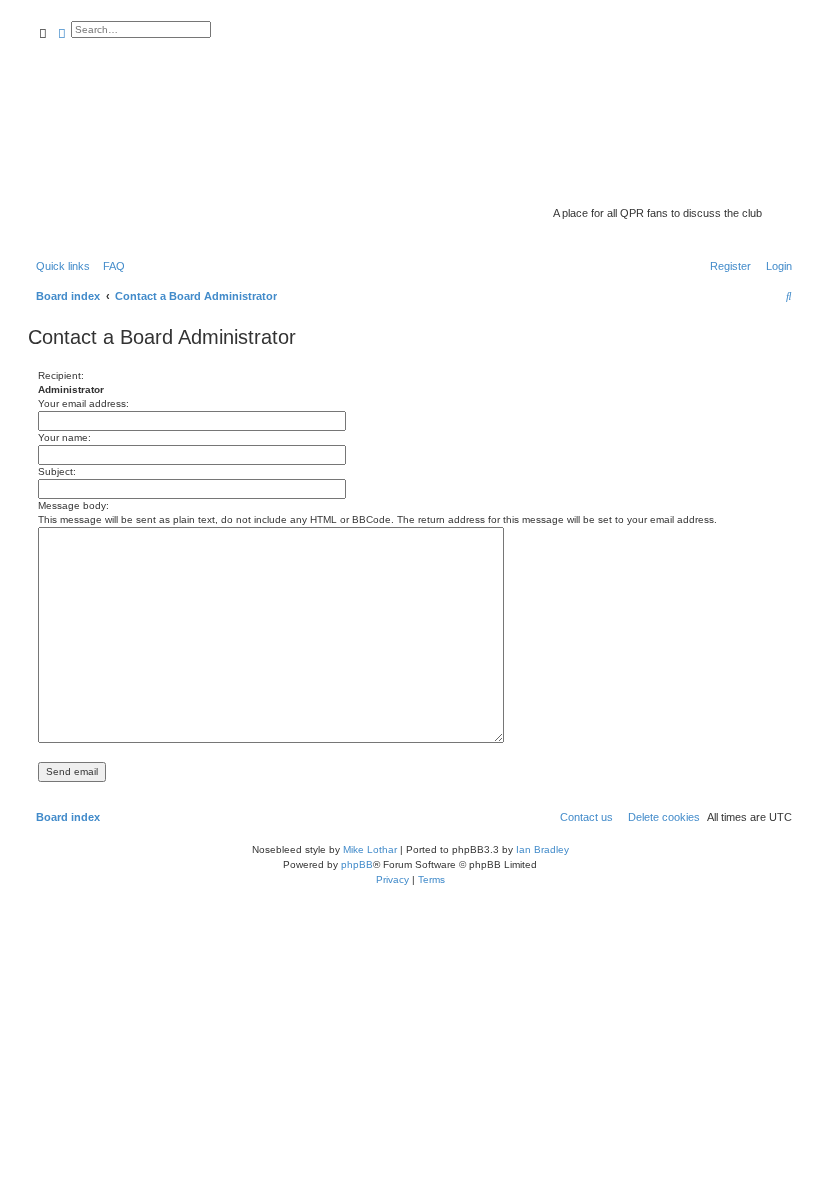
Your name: (64, 437)
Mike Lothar (370, 849)
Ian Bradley (542, 849)
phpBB (357, 864)
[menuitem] (110, 266)
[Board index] (636, 185)
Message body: (73, 505)
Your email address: (83, 403)
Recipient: (61, 375)
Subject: (57, 471)
